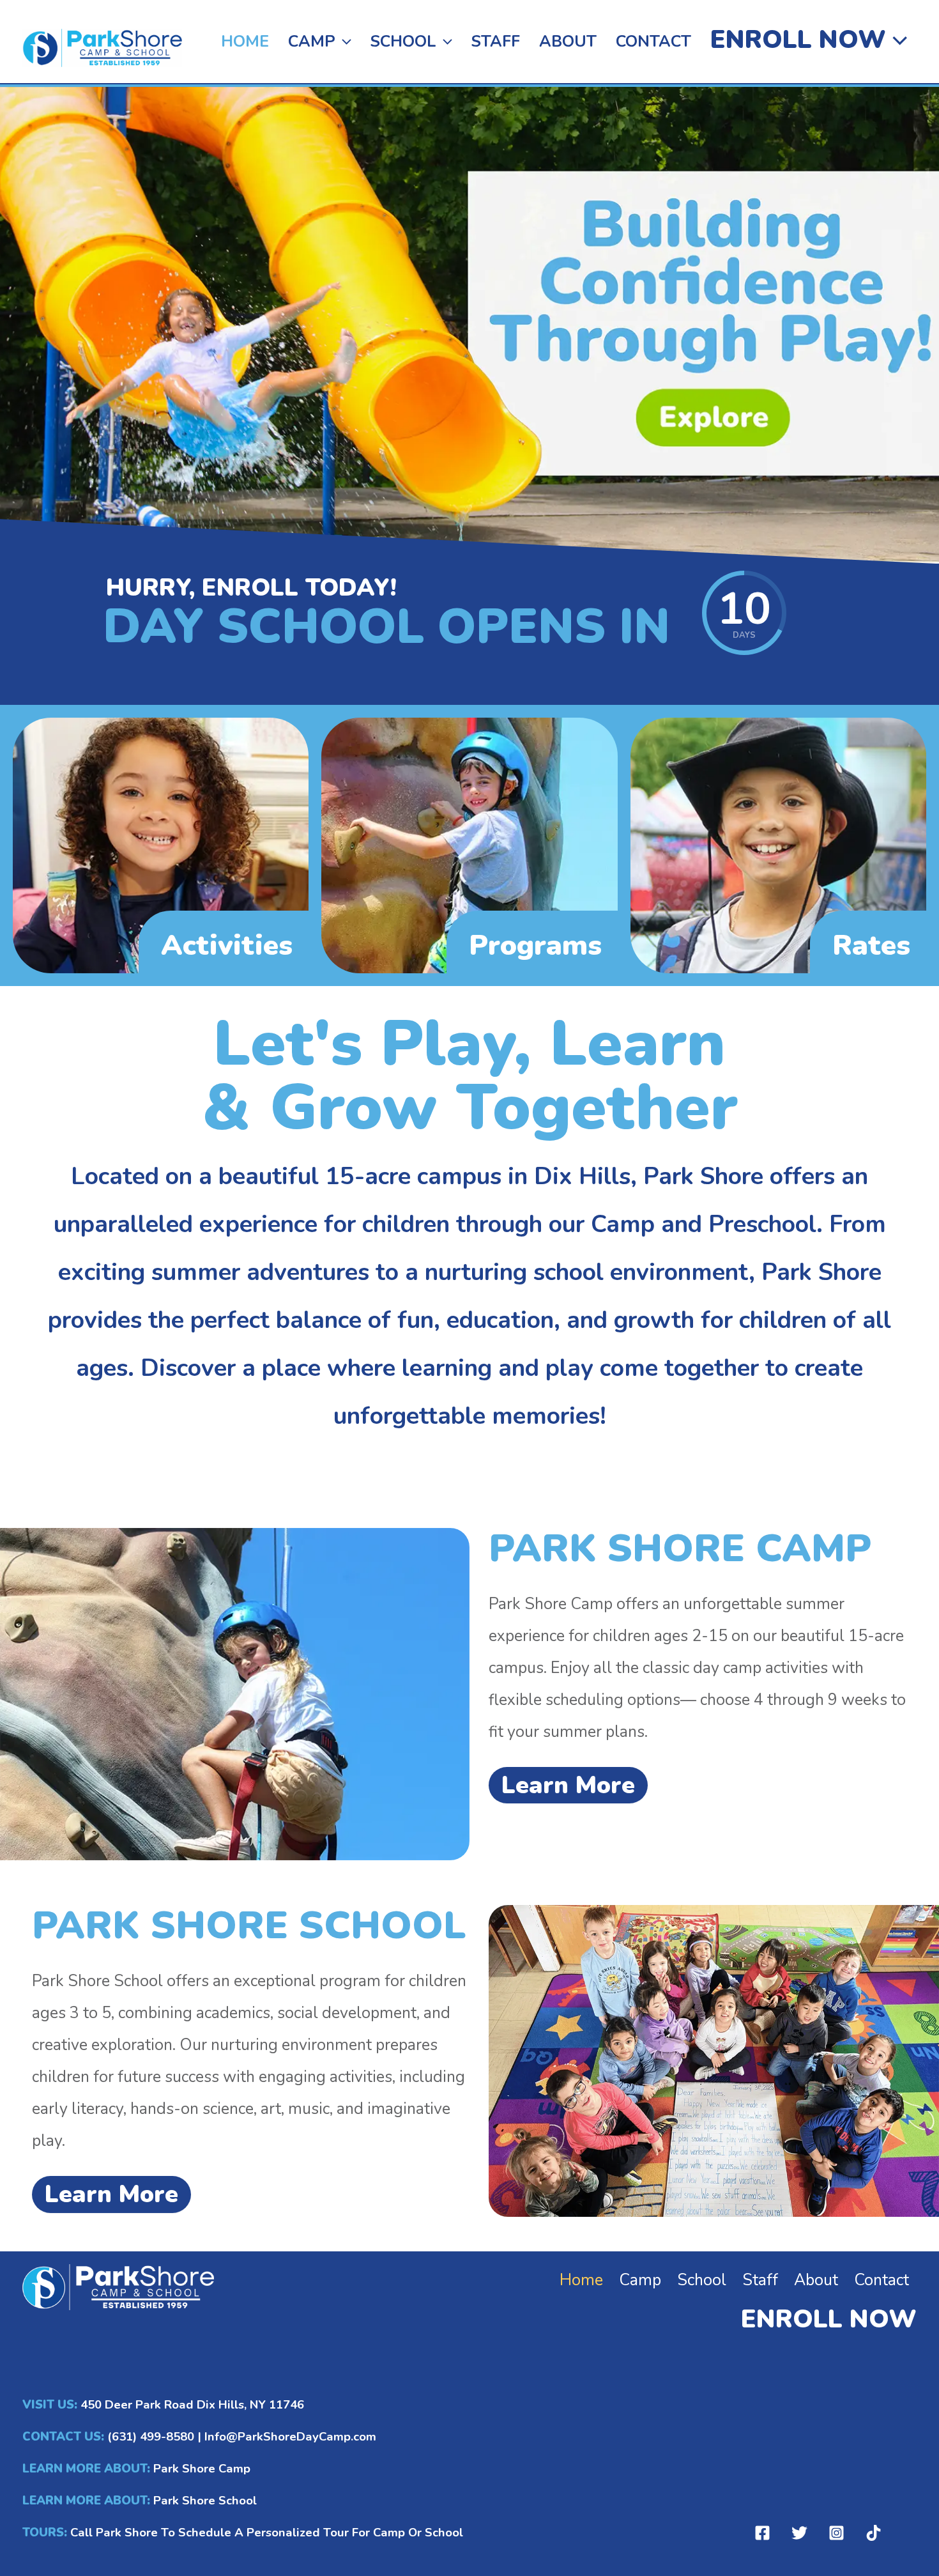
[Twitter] (799, 2533)
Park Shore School (203, 2501)
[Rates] (778, 845)
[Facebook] (762, 2533)
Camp (312, 42)
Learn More (568, 1785)
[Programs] (469, 845)
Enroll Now (798, 40)
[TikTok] (874, 2533)
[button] (343, 42)
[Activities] (161, 845)
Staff (496, 42)
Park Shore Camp (202, 2469)
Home (245, 42)
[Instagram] (836, 2533)
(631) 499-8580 (151, 2437)
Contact (653, 42)
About (568, 42)
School (403, 42)
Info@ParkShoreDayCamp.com (290, 2437)
